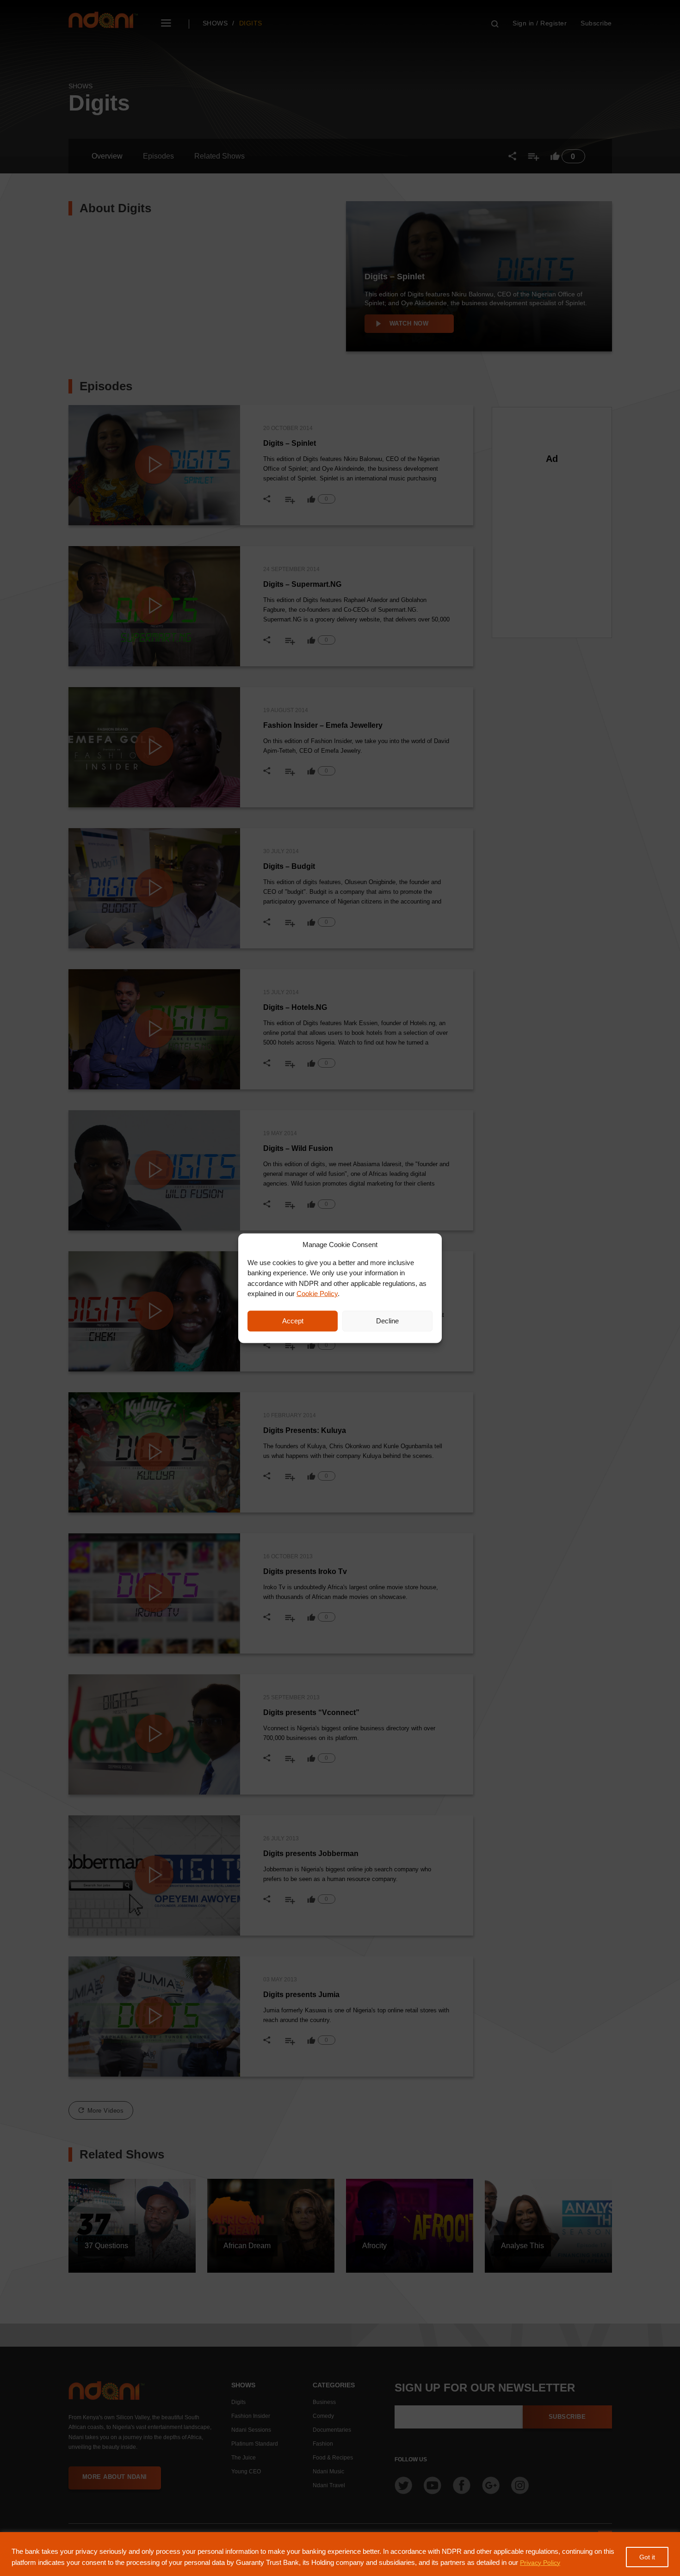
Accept (293, 1321)
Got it (647, 2557)
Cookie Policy (317, 1294)
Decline (387, 1321)
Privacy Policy (540, 2563)
